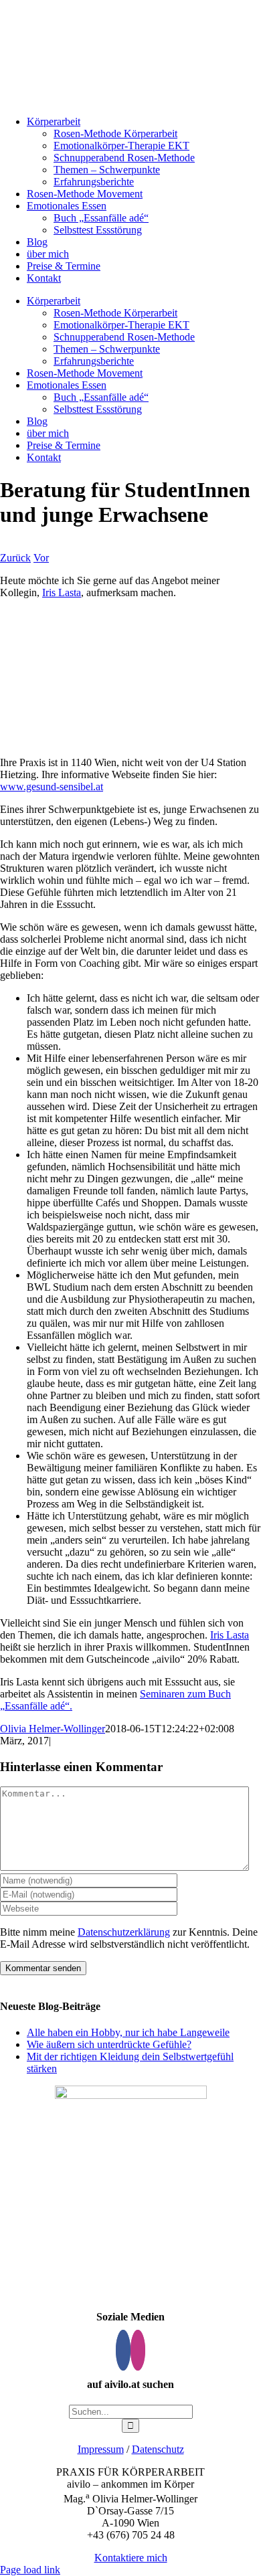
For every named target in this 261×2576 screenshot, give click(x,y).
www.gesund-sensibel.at (52, 787)
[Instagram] (138, 2350)
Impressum (101, 2449)
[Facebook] (123, 2350)
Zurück (15, 558)
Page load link (30, 2570)
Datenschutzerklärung (124, 1932)
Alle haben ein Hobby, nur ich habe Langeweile (128, 2032)
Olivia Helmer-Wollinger (53, 1729)
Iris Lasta (62, 592)
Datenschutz (158, 2449)
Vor (41, 558)
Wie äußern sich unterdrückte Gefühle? (109, 2044)
